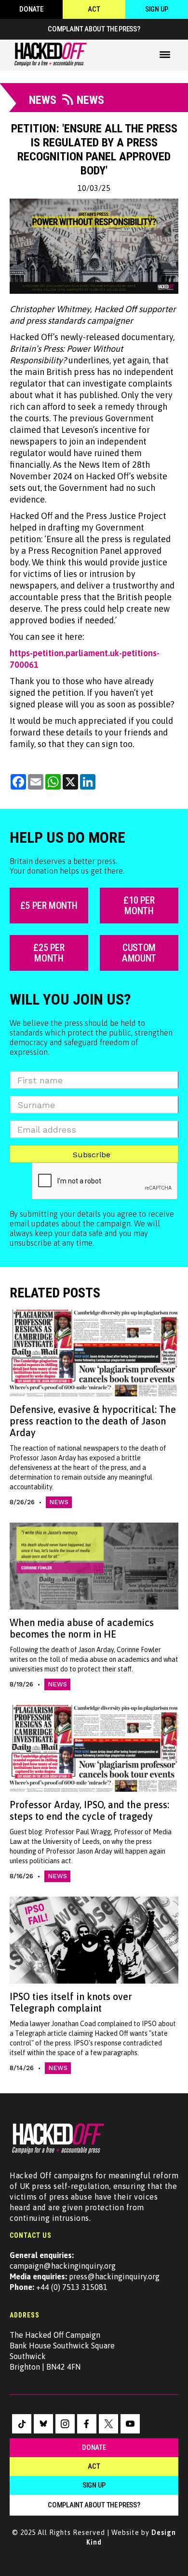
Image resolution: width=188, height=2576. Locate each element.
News (59, 1502)
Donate (31, 9)
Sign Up (157, 9)
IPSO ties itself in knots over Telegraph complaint (71, 2002)
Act (94, 9)
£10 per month (139, 906)
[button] (165, 55)
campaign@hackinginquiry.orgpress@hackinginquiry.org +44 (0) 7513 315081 (85, 2271)
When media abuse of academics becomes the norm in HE (82, 1628)
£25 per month (49, 953)
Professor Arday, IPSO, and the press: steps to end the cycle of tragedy (89, 1810)
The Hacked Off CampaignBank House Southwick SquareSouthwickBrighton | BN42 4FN (62, 2351)
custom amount (139, 953)
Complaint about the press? (94, 29)
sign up (94, 2485)
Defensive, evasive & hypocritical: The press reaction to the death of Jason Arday (93, 1421)
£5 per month (49, 906)
